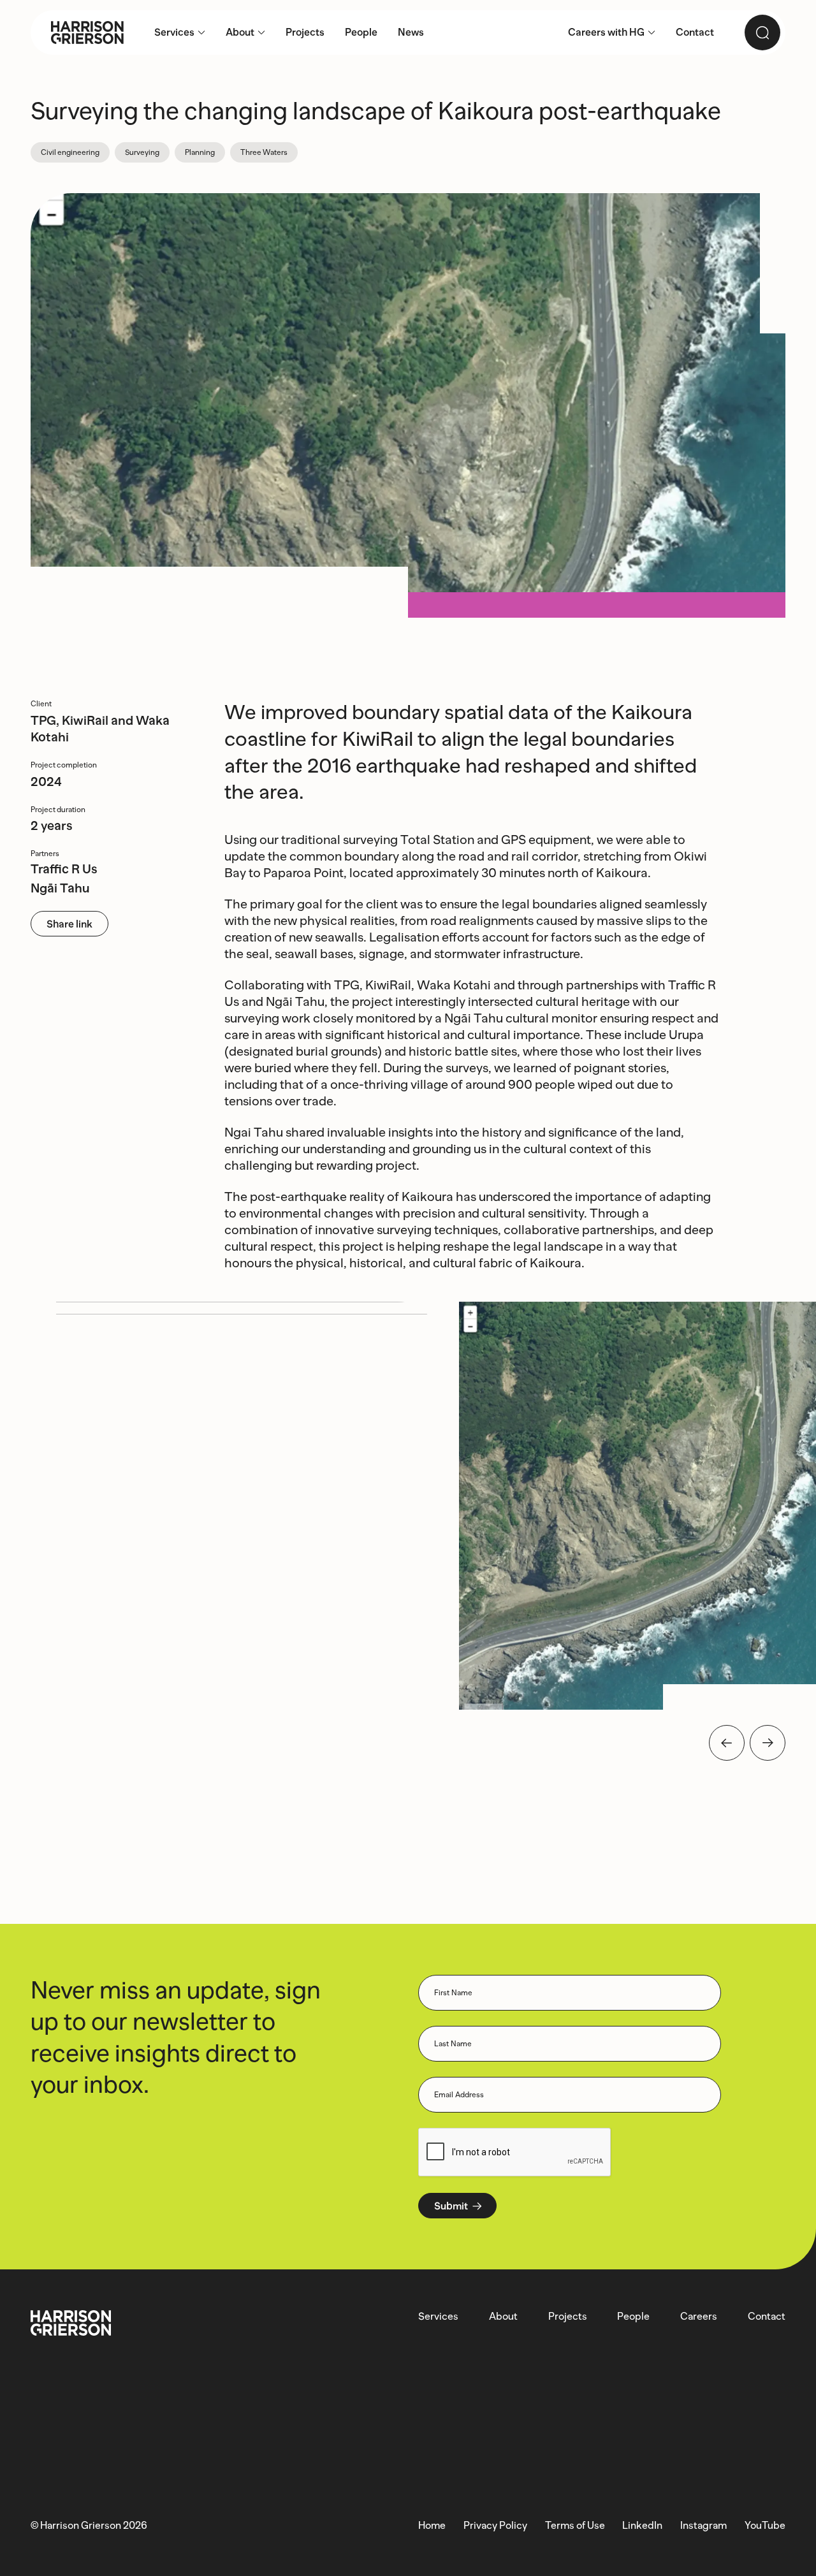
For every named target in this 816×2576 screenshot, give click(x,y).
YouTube (765, 2525)
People (633, 2316)
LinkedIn (642, 2525)
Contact (767, 2316)
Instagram (703, 2525)
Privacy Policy (495, 2525)
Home (432, 2525)
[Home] (77, 33)
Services (438, 2316)
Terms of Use (575, 2525)
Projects (568, 2316)
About (503, 2316)
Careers (699, 2316)
